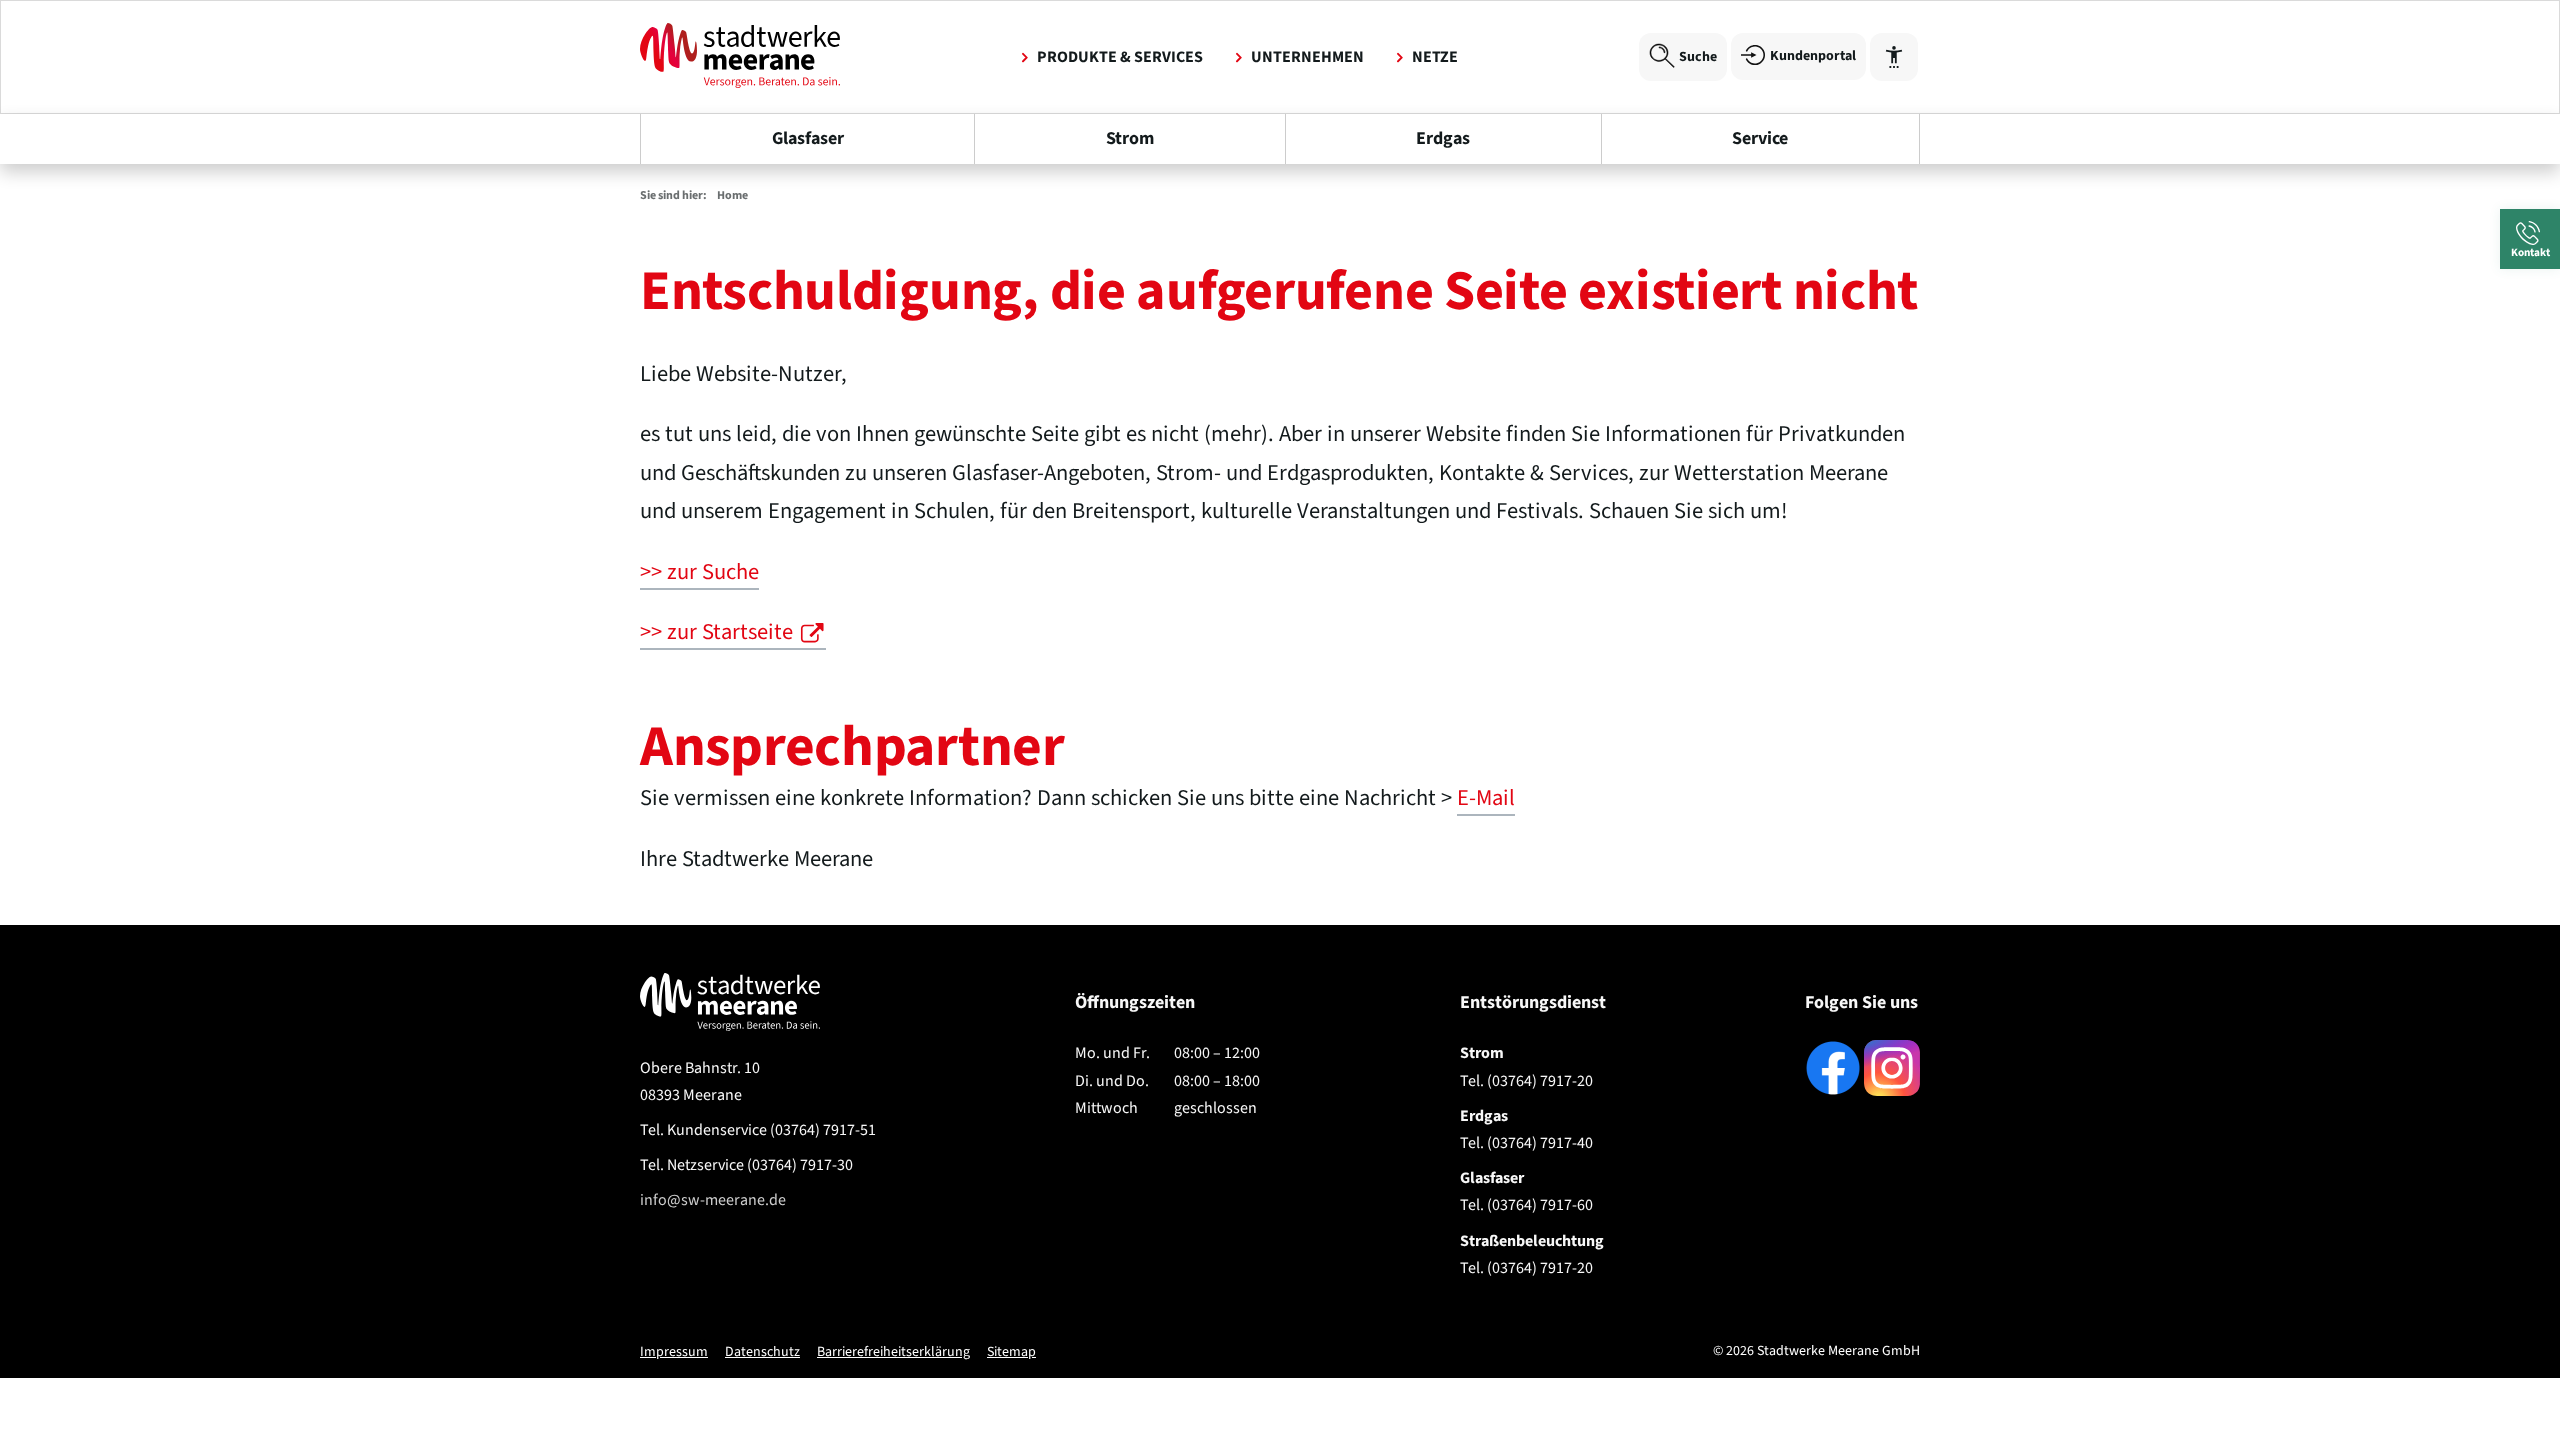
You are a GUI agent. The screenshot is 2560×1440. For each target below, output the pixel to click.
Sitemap (1011, 1352)
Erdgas (1443, 138)
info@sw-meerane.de (713, 1200)
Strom (1130, 138)
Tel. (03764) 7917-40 (1526, 1143)
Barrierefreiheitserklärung (893, 1352)
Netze (1435, 57)
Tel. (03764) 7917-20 (1526, 1081)
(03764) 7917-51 (758, 1130)
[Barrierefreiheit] (1894, 57)
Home (732, 195)
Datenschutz (762, 1352)
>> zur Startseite (716, 632)
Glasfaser (808, 138)
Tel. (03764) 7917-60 (1526, 1205)
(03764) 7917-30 (746, 1165)
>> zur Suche (699, 572)
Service (1760, 138)
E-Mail (1486, 798)
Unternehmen (1307, 57)
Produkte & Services (1120, 57)
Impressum (674, 1352)
